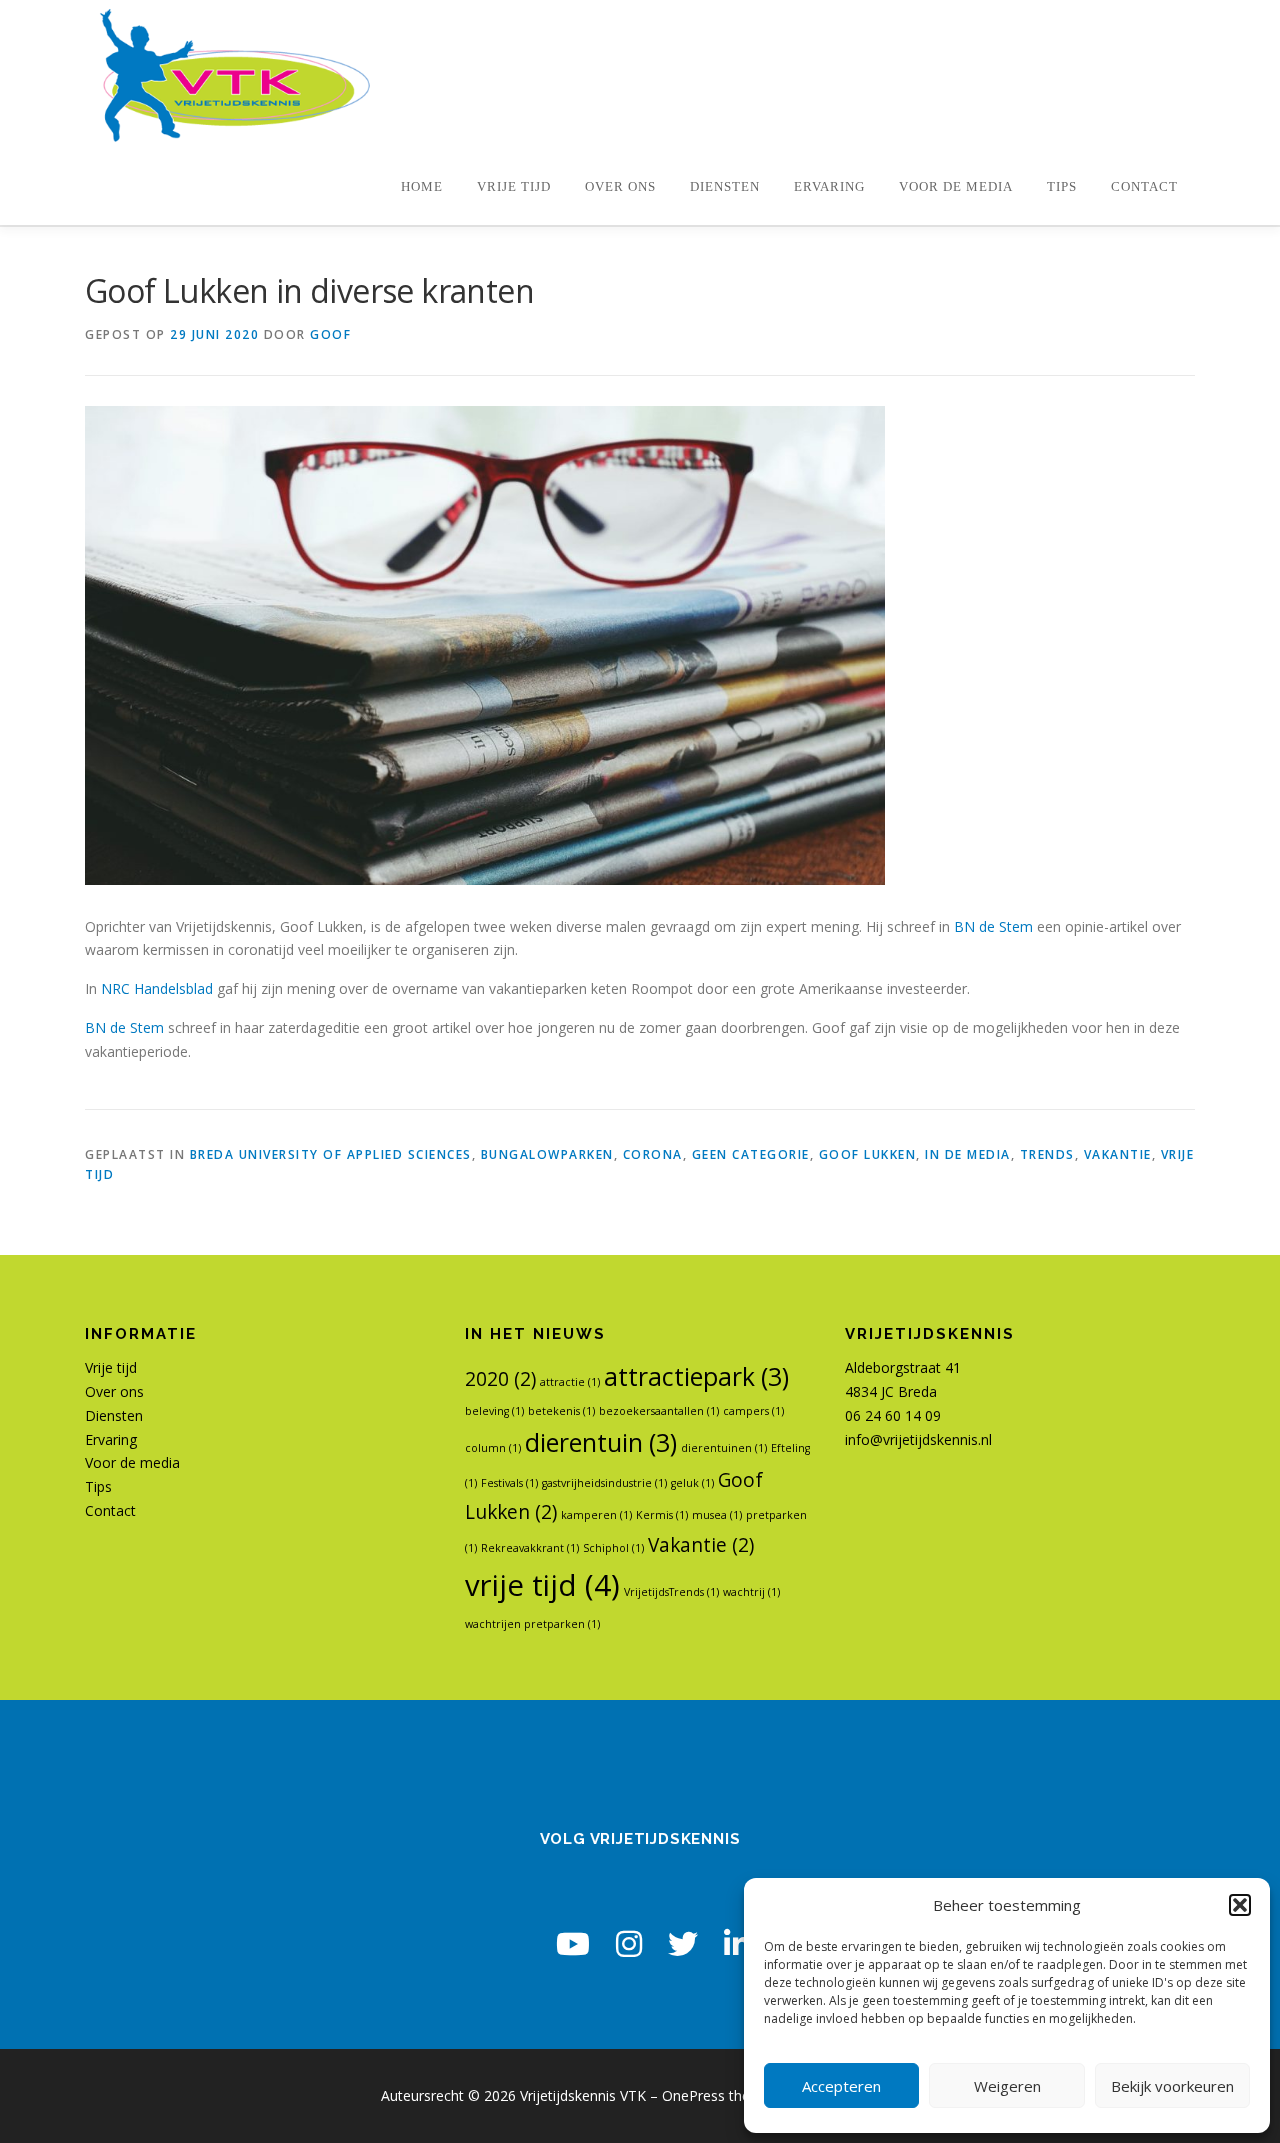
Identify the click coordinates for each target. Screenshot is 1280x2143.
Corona (653, 1154)
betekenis (561, 1411)
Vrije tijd (514, 187)
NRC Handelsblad (155, 988)
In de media (968, 1154)
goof (330, 334)
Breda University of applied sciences (331, 1154)
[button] (1240, 1905)
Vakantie (1118, 1154)
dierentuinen (724, 1448)
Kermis (662, 1515)
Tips (1062, 187)
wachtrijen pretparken (532, 1624)
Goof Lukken (868, 1154)
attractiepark (696, 1376)
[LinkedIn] (737, 1943)
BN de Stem (993, 926)
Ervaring (829, 187)
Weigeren (1007, 2086)
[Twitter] (683, 1943)
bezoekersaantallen (659, 1411)
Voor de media (956, 187)
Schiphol (613, 1548)
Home (422, 187)
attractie (570, 1382)
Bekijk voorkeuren (1172, 2086)
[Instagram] (629, 1943)
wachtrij (751, 1592)
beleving (494, 1411)
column (493, 1448)
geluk (692, 1483)
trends (1047, 1154)
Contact (1144, 187)
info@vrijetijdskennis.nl (918, 1439)
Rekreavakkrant (530, 1548)
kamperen (596, 1515)
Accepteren (841, 2086)
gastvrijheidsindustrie (604, 1483)
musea (717, 1515)
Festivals (509, 1483)
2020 (500, 1379)
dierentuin (601, 1442)
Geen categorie (751, 1154)
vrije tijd (542, 1585)
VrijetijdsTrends (671, 1592)
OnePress (693, 2095)
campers (753, 1411)
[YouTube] (573, 1943)
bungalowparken (547, 1154)
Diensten (725, 187)
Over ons (620, 187)
